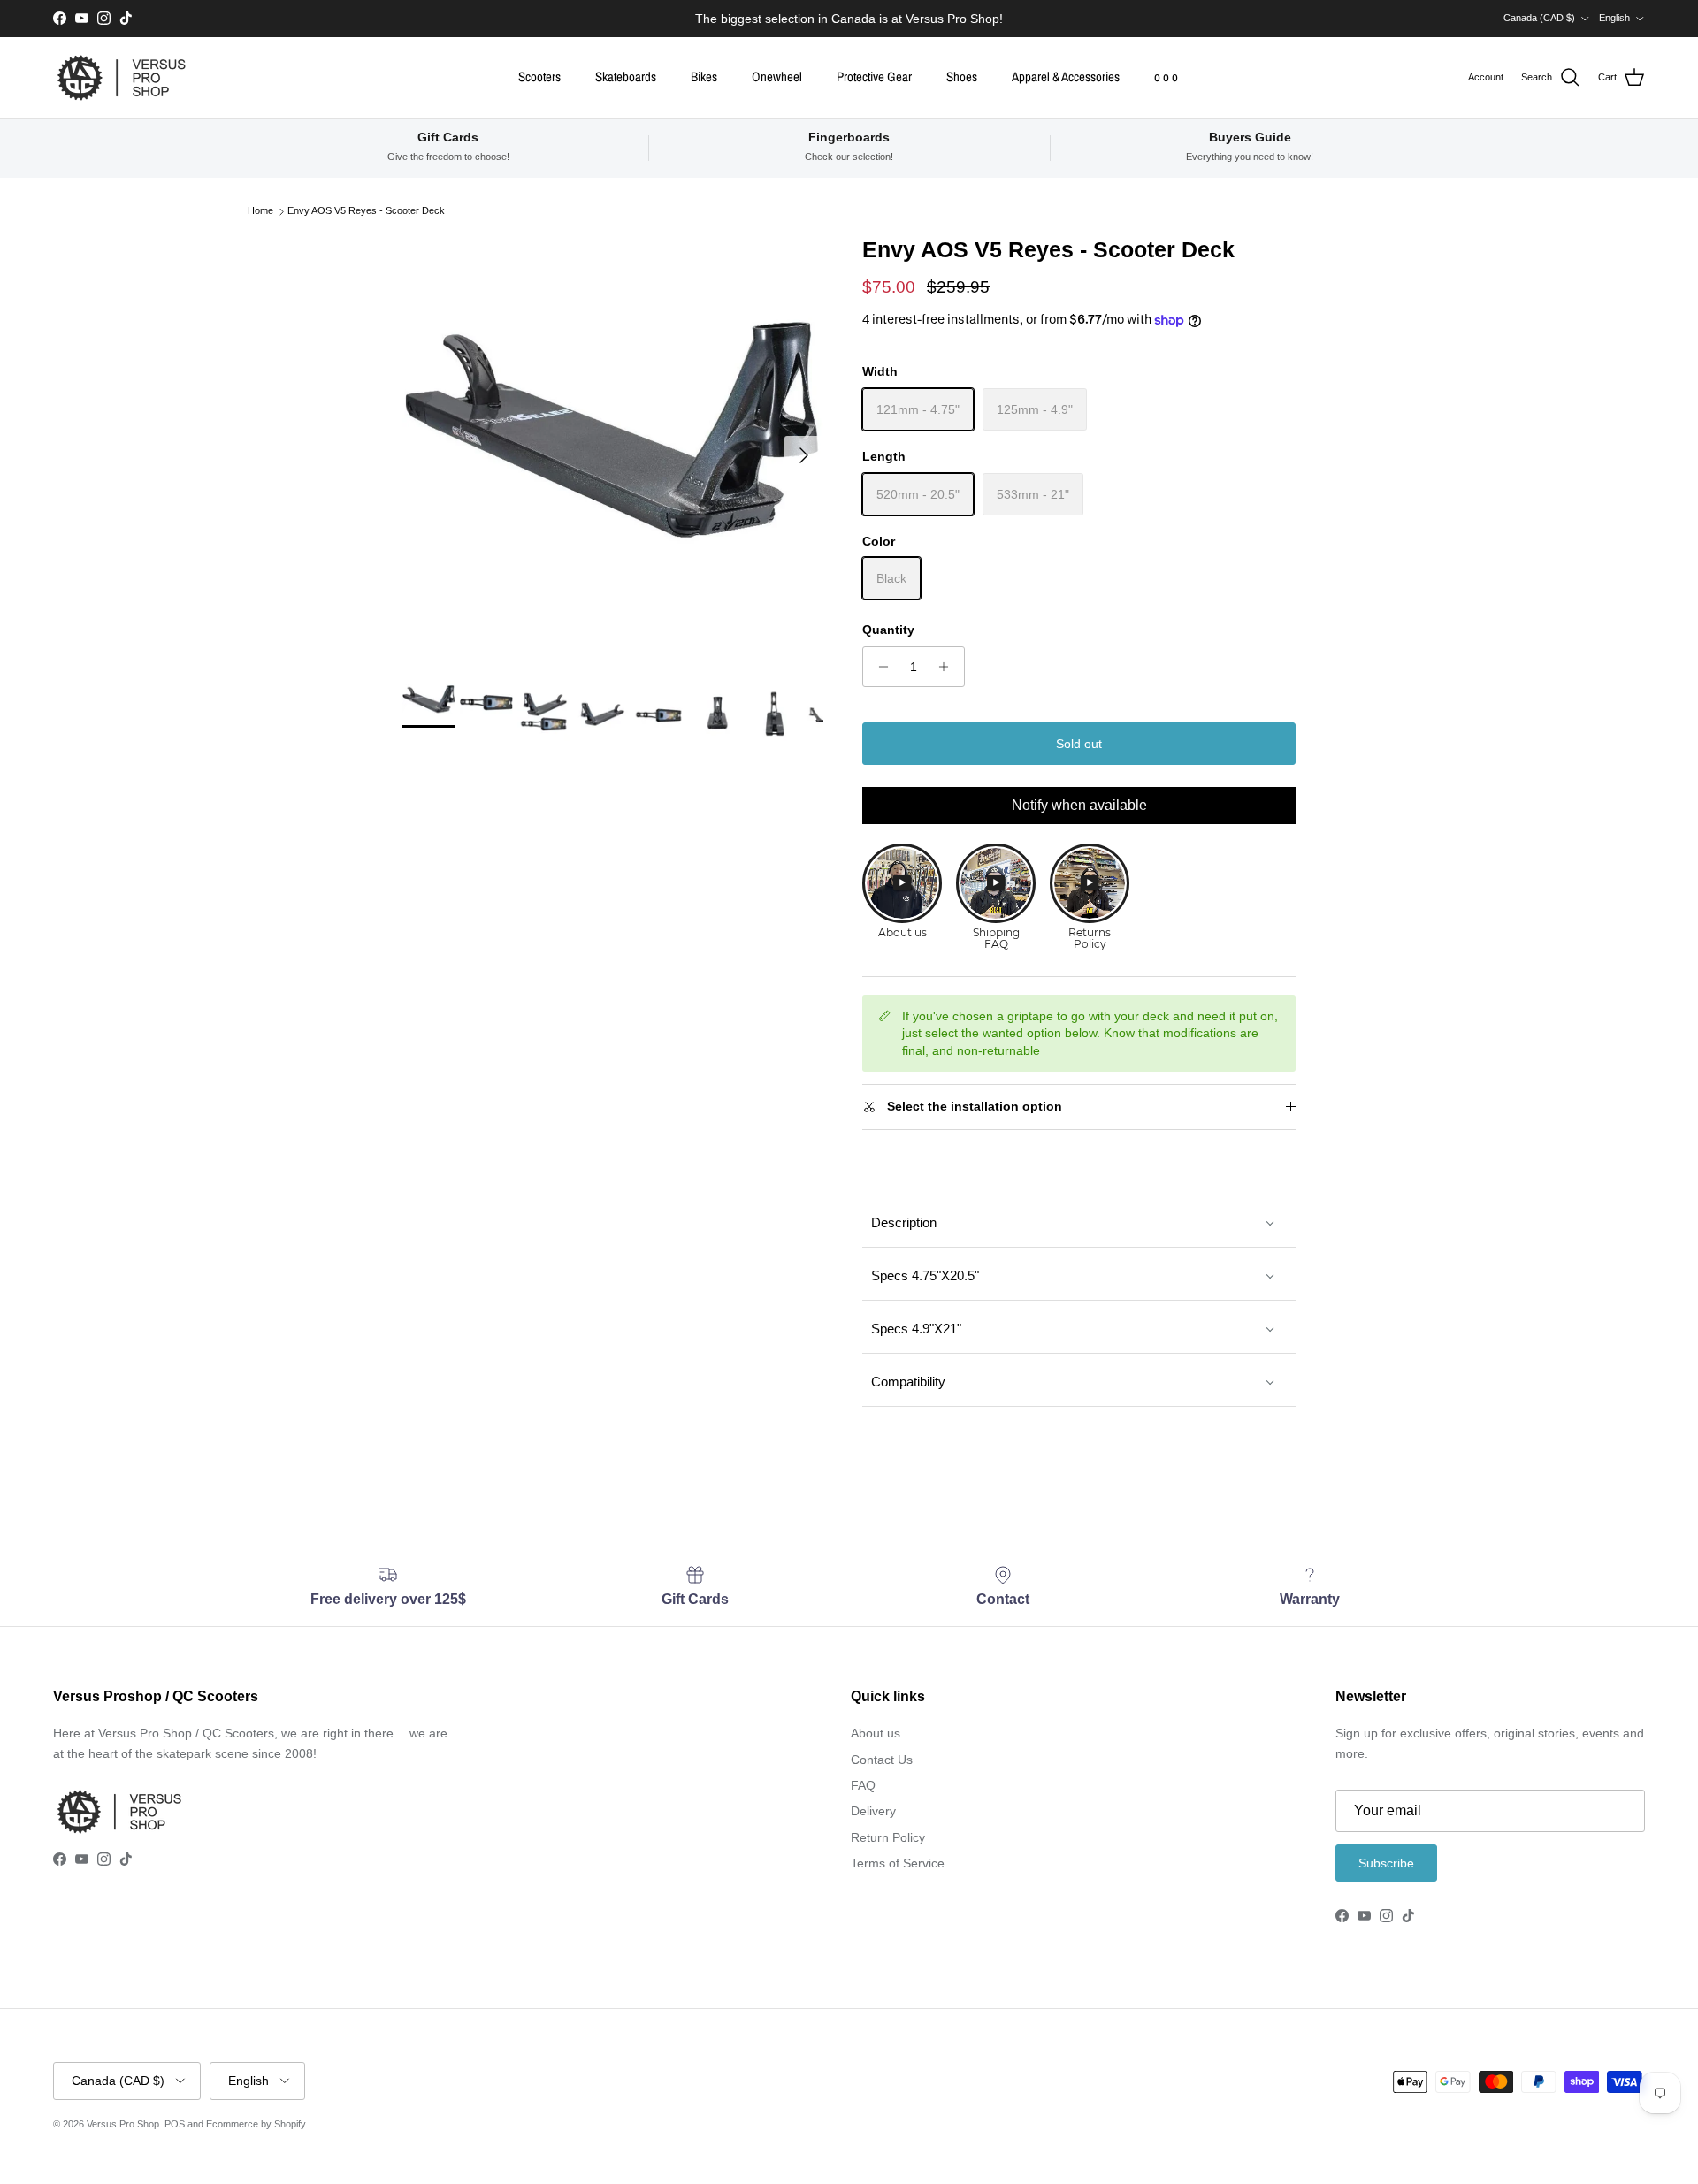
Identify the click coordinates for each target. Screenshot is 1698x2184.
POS (175, 2124)
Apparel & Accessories (1066, 76)
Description (904, 1222)
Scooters (539, 76)
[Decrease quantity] (879, 667)
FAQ (863, 1785)
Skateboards (626, 76)
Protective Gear (874, 76)
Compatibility (908, 1382)
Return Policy (888, 1837)
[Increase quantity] (948, 667)
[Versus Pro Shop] (122, 78)
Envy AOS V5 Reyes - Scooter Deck (366, 211)
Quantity (888, 630)
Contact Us (882, 1760)
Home (260, 211)
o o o (1166, 76)
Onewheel (777, 76)
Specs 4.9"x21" (916, 1329)
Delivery (873, 1811)
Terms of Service (898, 1863)
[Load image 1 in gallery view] (613, 447)
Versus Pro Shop (123, 2124)
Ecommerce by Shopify (256, 2124)
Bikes (704, 76)
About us (876, 1733)
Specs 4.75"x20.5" (925, 1275)
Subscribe (1386, 1863)
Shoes (962, 76)
